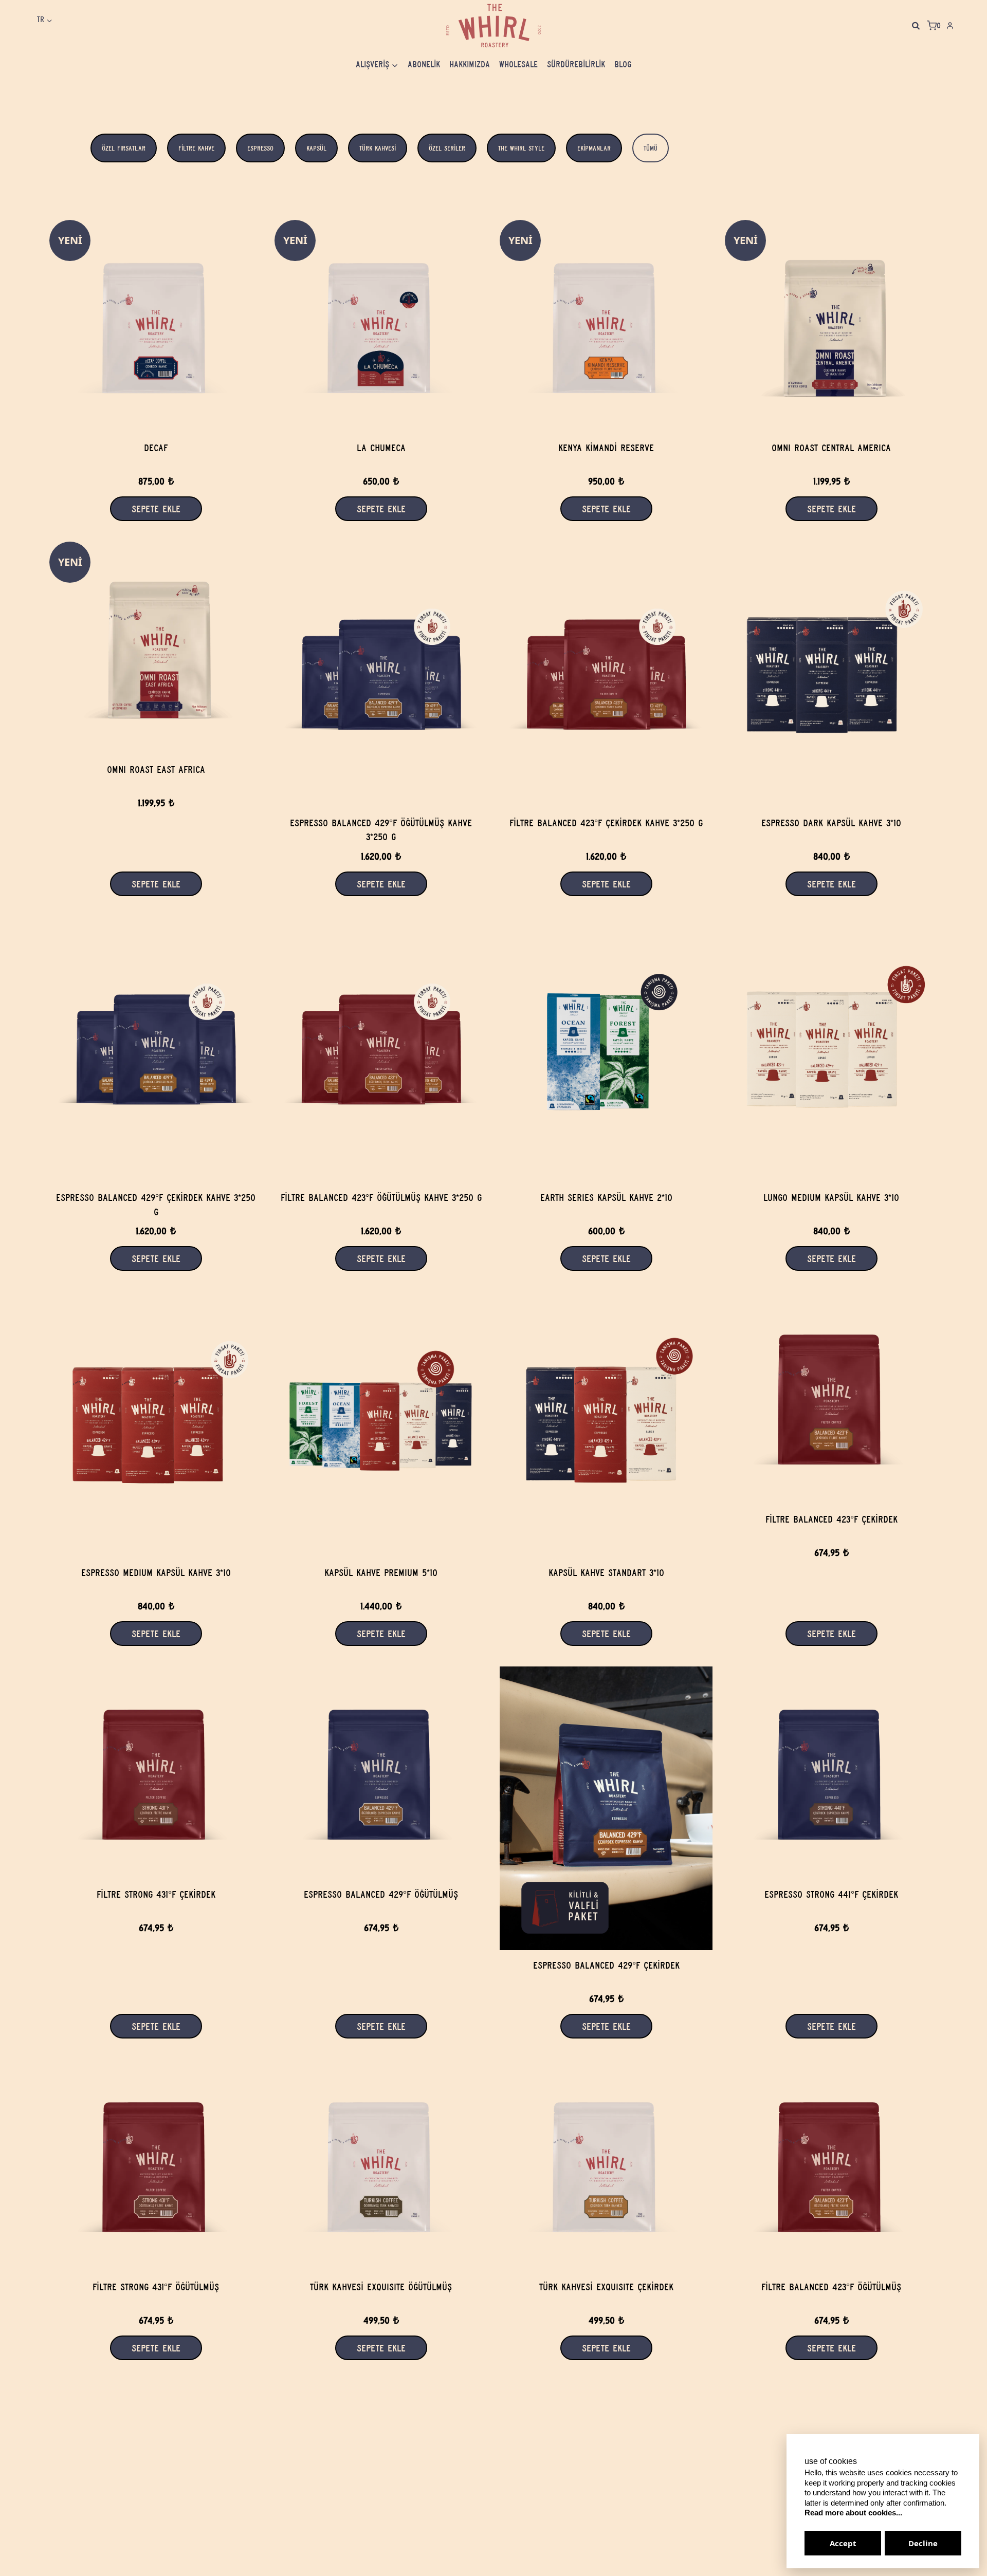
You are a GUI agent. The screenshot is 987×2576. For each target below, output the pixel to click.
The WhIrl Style (521, 148)
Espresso (260, 148)
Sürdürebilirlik (576, 64)
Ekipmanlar (594, 148)
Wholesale (518, 64)
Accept (843, 2543)
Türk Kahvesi (378, 148)
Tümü (651, 148)
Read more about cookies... (853, 2513)
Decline (923, 2543)
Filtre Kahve (196, 148)
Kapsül (316, 148)
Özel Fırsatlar (124, 148)
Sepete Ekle (831, 509)
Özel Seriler (447, 148)
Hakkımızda (470, 64)
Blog (623, 64)
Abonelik (424, 64)
